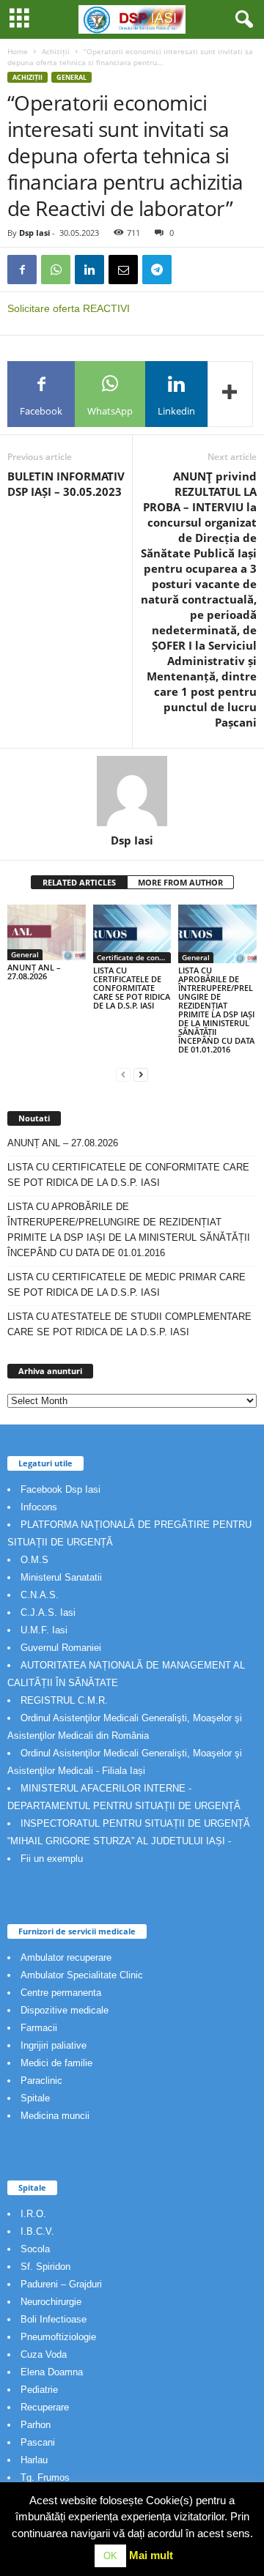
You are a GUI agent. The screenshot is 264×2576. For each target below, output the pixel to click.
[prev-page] (123, 1074)
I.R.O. (33, 2214)
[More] (230, 394)
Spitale (35, 2098)
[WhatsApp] (56, 270)
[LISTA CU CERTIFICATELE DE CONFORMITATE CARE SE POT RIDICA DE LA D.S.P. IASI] (132, 934)
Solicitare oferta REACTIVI (69, 308)
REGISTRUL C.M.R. (64, 1700)
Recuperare (45, 2407)
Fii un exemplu (52, 1859)
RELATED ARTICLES (79, 882)
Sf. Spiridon (45, 2267)
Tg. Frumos (45, 2477)
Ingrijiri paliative (54, 2045)
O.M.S (34, 1560)
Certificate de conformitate (134, 957)
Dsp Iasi (34, 233)
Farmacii (39, 2028)
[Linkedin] (89, 270)
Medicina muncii (55, 2116)
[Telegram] (157, 270)
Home (18, 51)
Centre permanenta (61, 1993)
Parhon (36, 2425)
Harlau (34, 2460)
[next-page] (141, 1074)
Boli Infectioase (54, 2319)
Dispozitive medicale (65, 2010)
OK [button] (110, 2556)
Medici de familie (56, 2063)
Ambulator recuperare (66, 1957)
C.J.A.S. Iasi (48, 1612)
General (71, 77)
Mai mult (151, 2555)
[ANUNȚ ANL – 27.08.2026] (47, 932)
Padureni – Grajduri (61, 2284)
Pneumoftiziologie (58, 2337)
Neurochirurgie (51, 2302)
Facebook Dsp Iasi (60, 1489)
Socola (35, 2249)
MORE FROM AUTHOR (180, 882)
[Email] (123, 270)
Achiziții (56, 51)
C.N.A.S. (40, 1595)
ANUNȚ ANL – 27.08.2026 (34, 972)
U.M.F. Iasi (44, 1630)
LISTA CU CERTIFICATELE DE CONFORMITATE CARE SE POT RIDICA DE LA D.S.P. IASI (132, 988)
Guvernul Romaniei (61, 1648)
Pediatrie (39, 2390)
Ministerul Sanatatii (61, 1577)
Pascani (38, 2442)
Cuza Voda (44, 2354)
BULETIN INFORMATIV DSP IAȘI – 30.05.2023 (66, 484)
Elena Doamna (52, 2372)
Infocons (39, 1507)
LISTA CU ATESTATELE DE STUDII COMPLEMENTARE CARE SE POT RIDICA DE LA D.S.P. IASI (129, 1324)
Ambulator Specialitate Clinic (82, 1975)
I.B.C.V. (37, 2231)
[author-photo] (132, 791)
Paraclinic (41, 2081)
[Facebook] (22, 270)
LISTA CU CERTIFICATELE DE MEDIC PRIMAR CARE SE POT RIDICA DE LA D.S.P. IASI (126, 1285)
